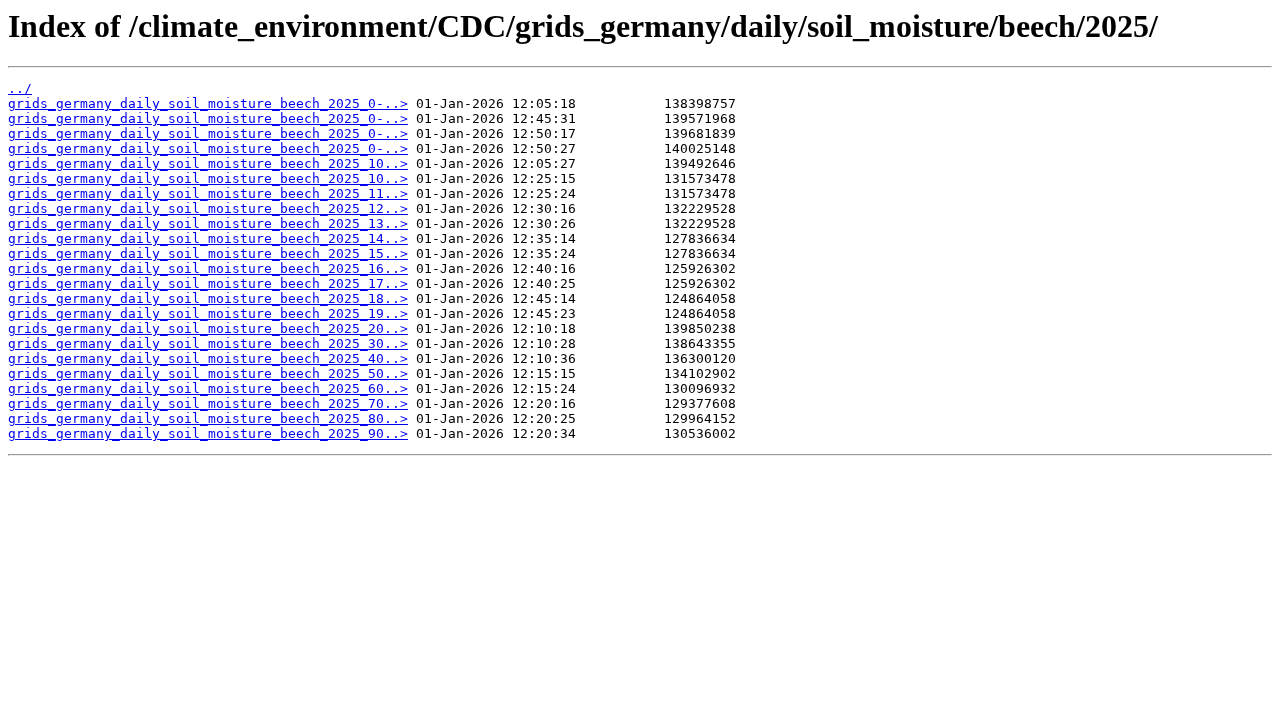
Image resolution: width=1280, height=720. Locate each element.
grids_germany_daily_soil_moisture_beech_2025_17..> (208, 283)
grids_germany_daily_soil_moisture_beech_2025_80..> (208, 418)
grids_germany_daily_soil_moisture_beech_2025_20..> (208, 328)
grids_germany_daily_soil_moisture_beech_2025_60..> (208, 388)
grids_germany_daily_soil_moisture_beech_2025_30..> (208, 343)
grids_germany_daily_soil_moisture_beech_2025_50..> (208, 373)
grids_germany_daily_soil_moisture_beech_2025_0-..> (208, 103)
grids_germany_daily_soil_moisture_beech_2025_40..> (208, 358)
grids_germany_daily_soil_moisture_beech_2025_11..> (208, 193)
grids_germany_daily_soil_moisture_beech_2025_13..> (208, 223)
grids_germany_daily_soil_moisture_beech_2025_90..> (208, 433)
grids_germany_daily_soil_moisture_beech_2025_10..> (208, 163)
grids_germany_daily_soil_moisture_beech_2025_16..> (208, 268)
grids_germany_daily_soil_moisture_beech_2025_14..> (208, 238)
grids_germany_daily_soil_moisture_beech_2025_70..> (208, 403)
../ (20, 88)
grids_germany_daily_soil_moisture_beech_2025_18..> (208, 298)
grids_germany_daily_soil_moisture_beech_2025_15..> (208, 253)
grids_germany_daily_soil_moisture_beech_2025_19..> (208, 313)
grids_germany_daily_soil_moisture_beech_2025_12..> (208, 208)
